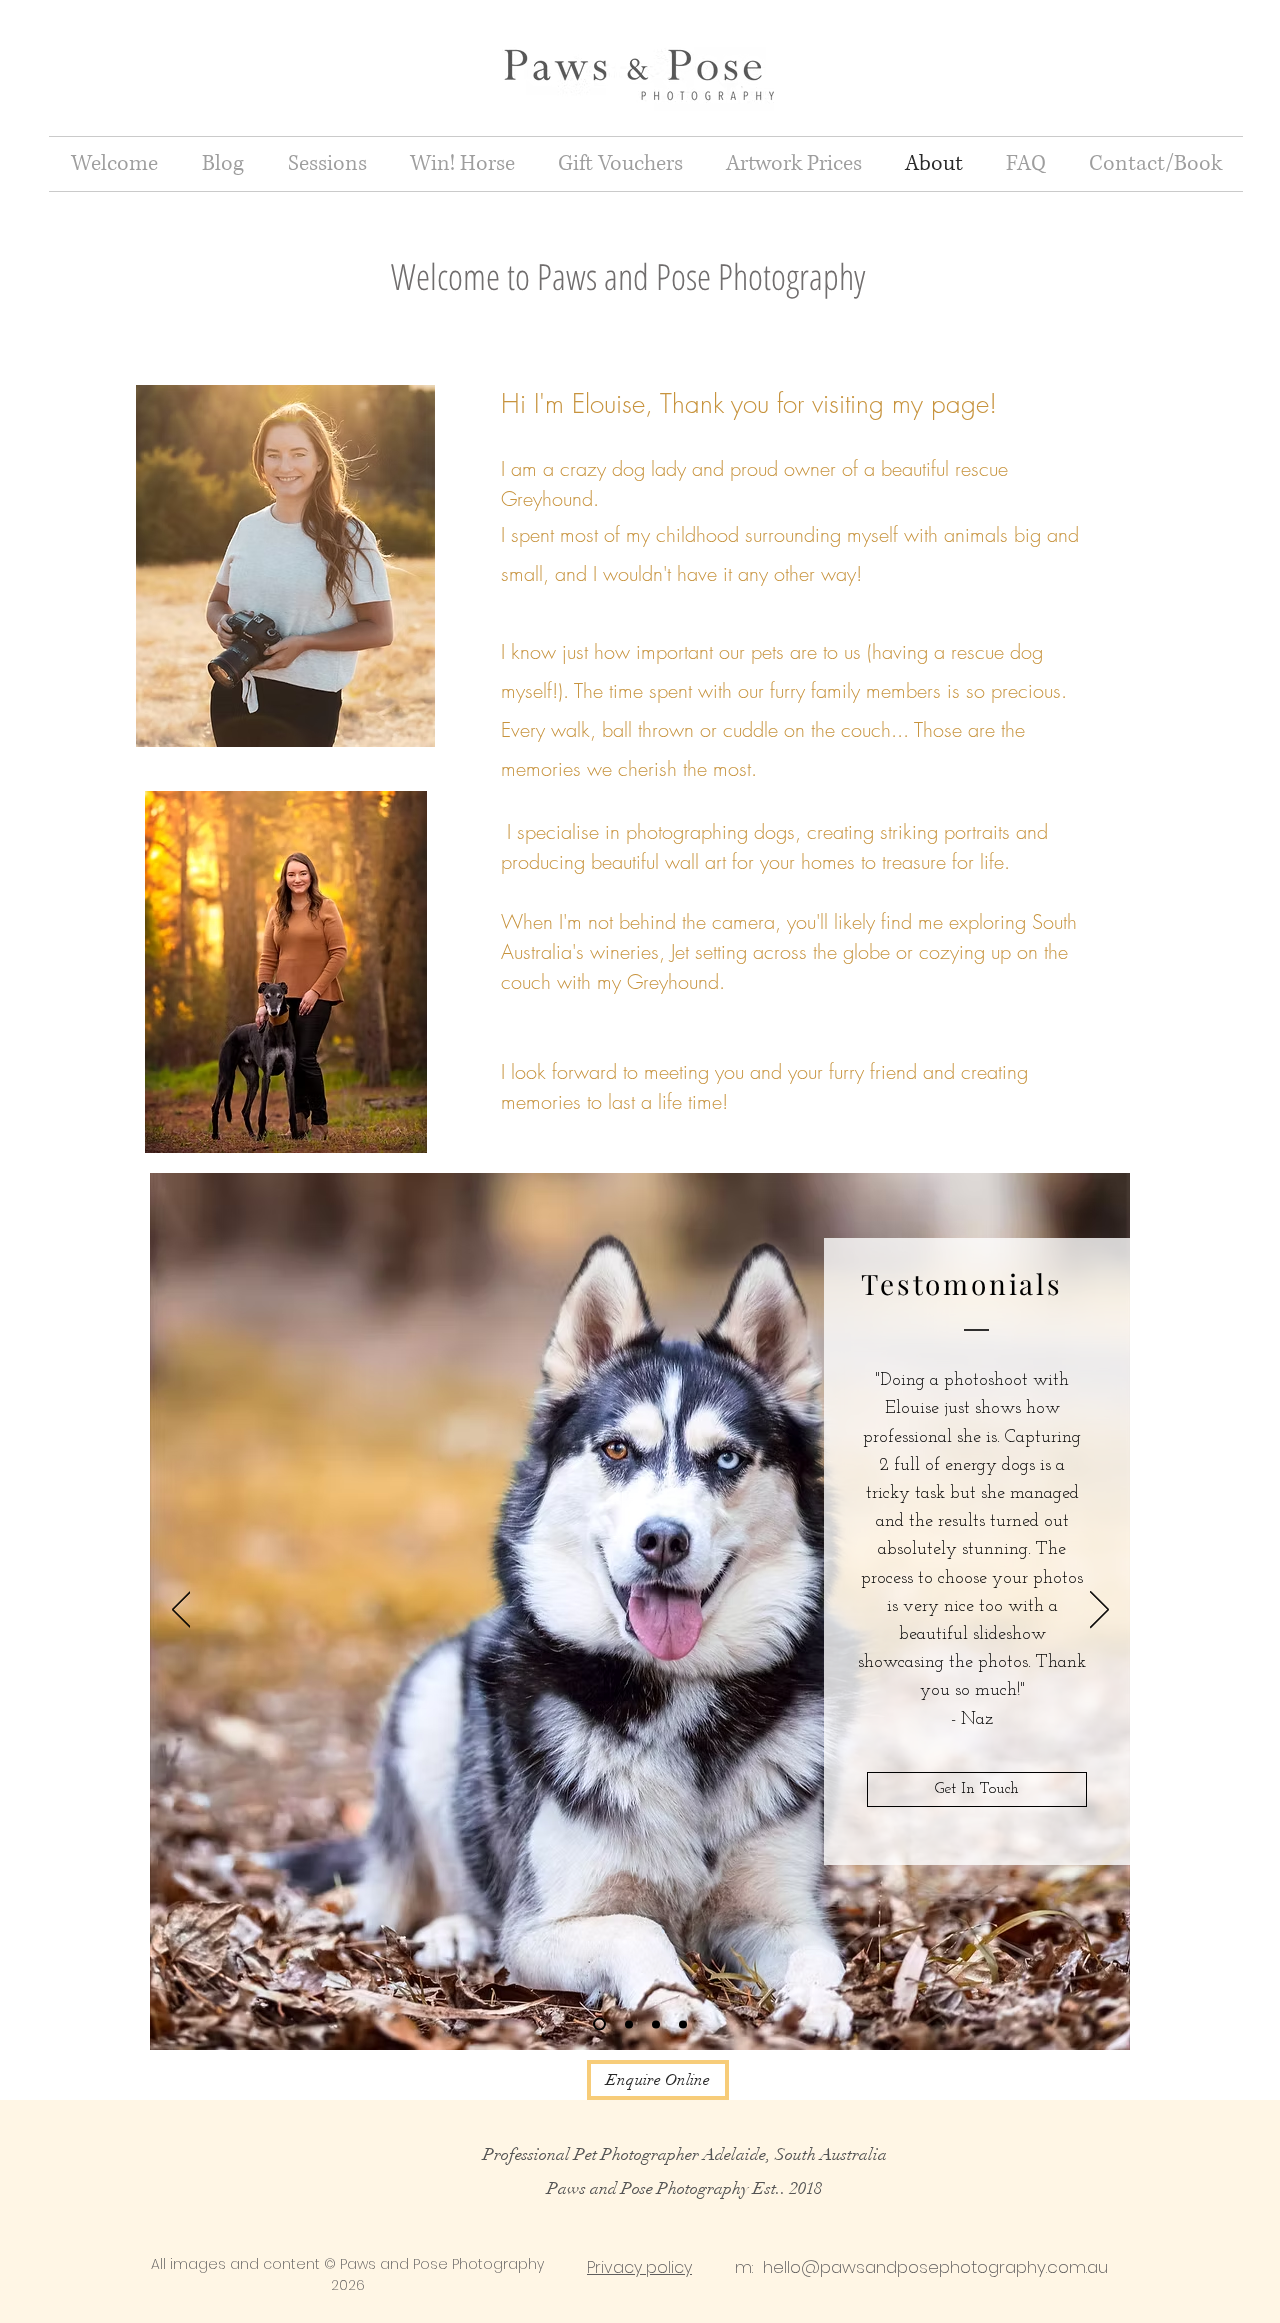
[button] (327, 164)
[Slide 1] (599, 2024)
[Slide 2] (629, 2024)
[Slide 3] (656, 2024)
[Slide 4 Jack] (683, 2024)
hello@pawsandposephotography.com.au (935, 2267)
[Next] (1099, 1611)
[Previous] (181, 1611)
